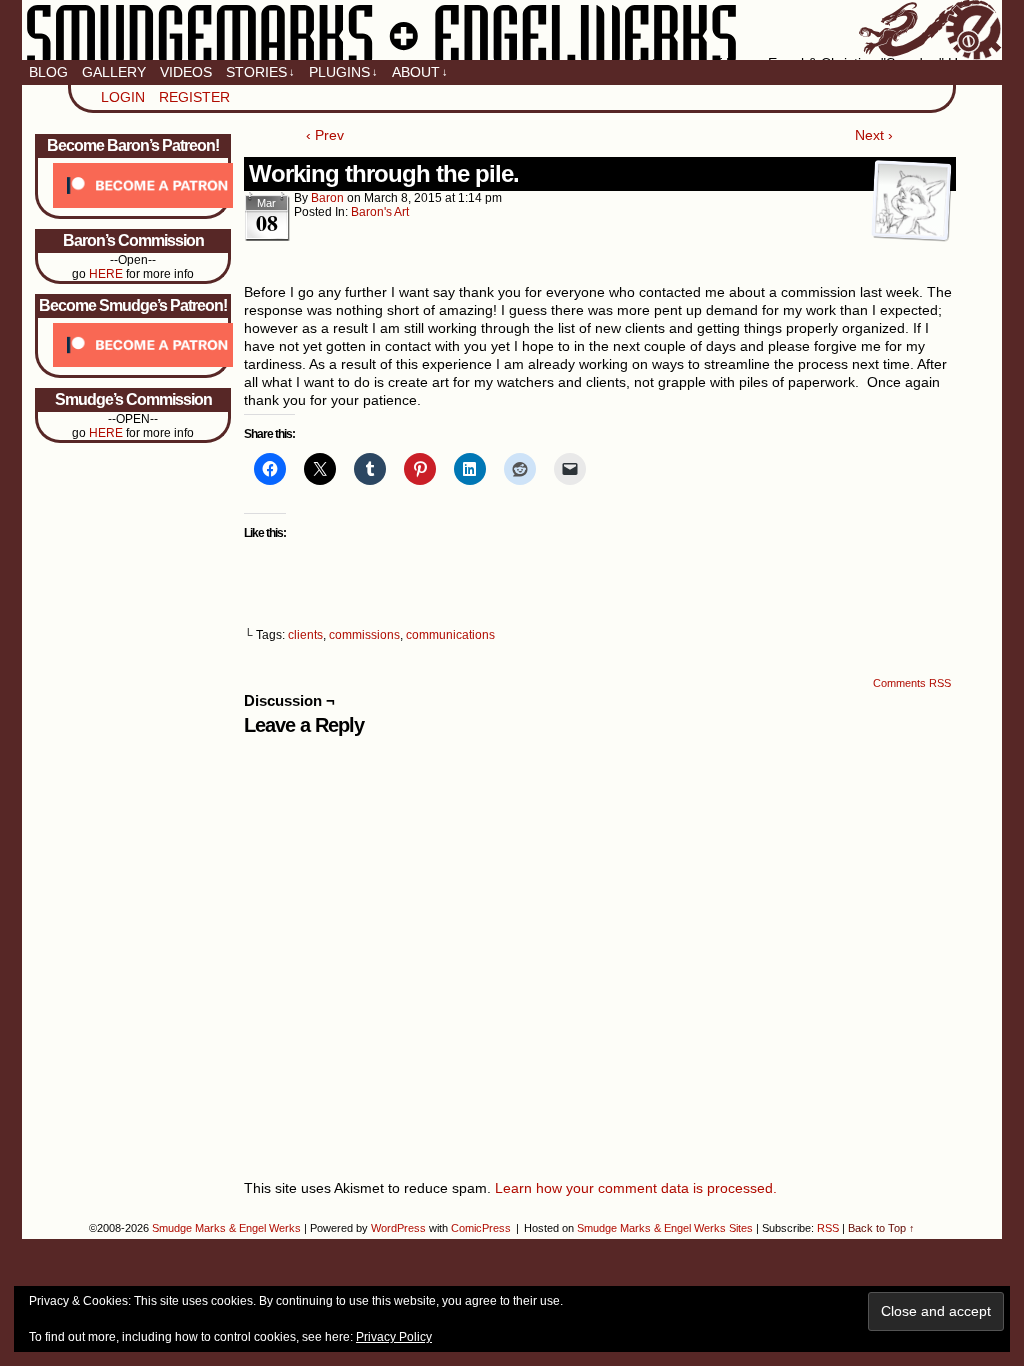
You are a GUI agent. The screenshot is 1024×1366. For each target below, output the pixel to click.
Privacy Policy (394, 1337)
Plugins (343, 72)
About (420, 72)
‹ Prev (325, 135)
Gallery (114, 72)
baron (327, 198)
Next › (874, 135)
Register (194, 97)
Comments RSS (912, 683)
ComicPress (481, 1228)
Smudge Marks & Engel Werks (512, 30)
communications (450, 635)
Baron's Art (380, 212)
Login (123, 97)
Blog (48, 72)
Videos (186, 72)
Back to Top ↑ (881, 1228)
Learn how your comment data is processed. (636, 1188)
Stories (260, 72)
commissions (364, 635)
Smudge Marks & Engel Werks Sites (665, 1228)
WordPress (398, 1228)
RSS (828, 1228)
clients (305, 635)
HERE (106, 274)
